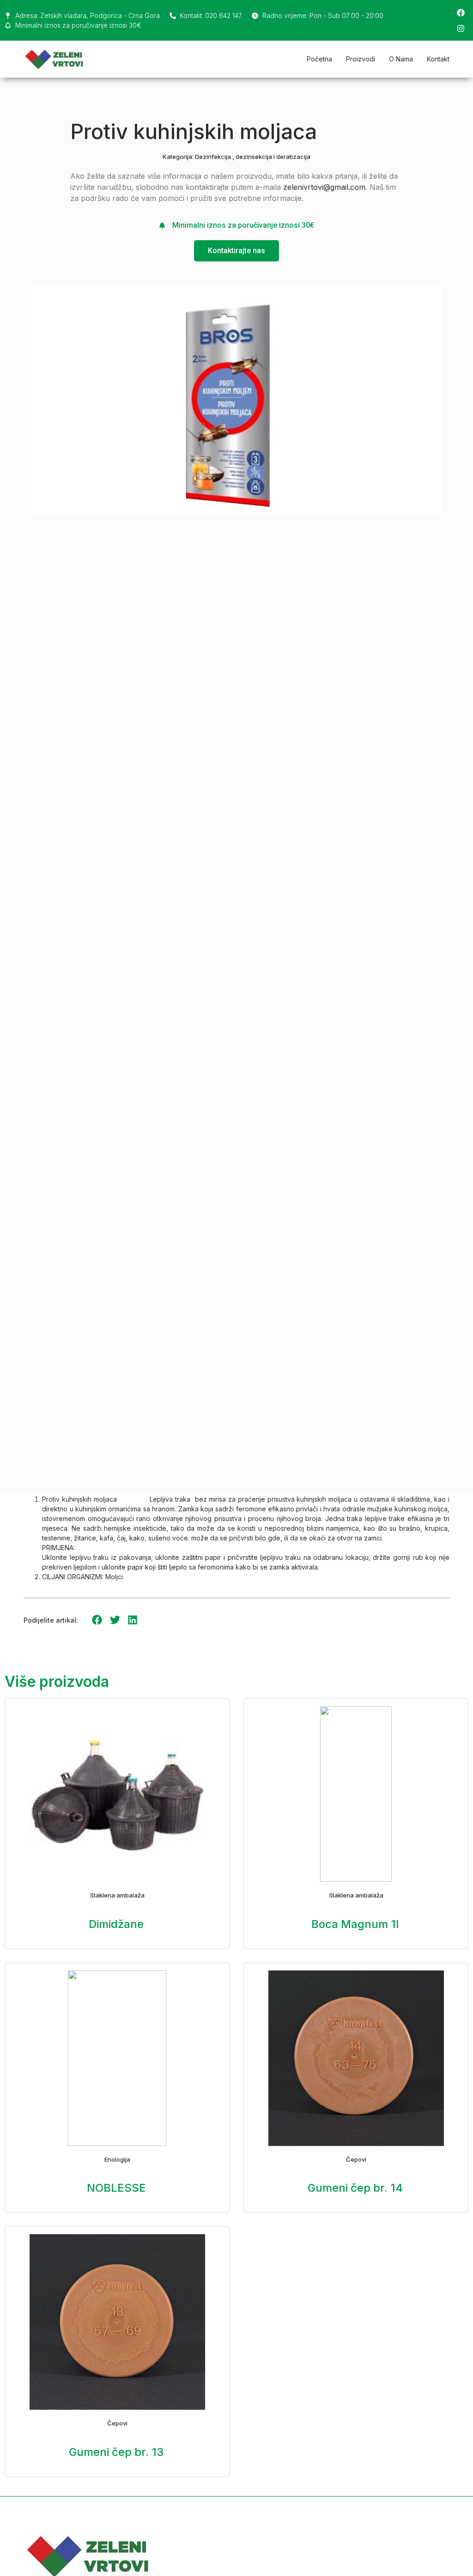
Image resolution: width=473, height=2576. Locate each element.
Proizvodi (361, 59)
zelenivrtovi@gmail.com (324, 187)
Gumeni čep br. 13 (116, 2452)
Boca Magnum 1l (355, 1924)
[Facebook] (461, 12)
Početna (319, 59)
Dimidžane (116, 1924)
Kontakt (438, 59)
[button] (97, 1620)
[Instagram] (461, 28)
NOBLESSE (116, 2188)
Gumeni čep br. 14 (355, 2188)
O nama (401, 59)
